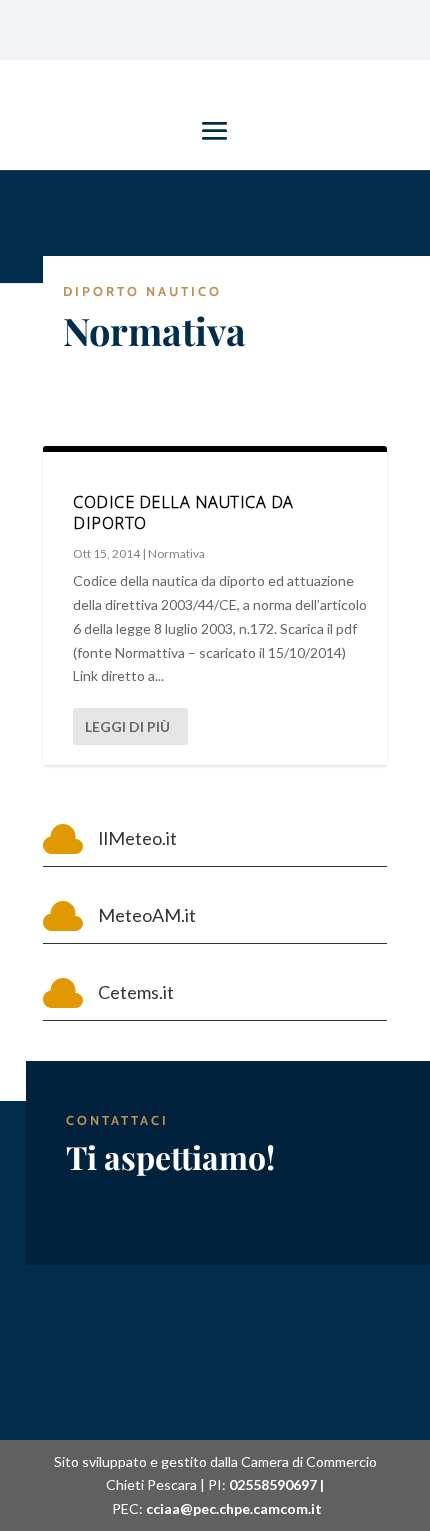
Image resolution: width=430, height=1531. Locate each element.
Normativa (176, 553)
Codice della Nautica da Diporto (183, 512)
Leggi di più (127, 726)
